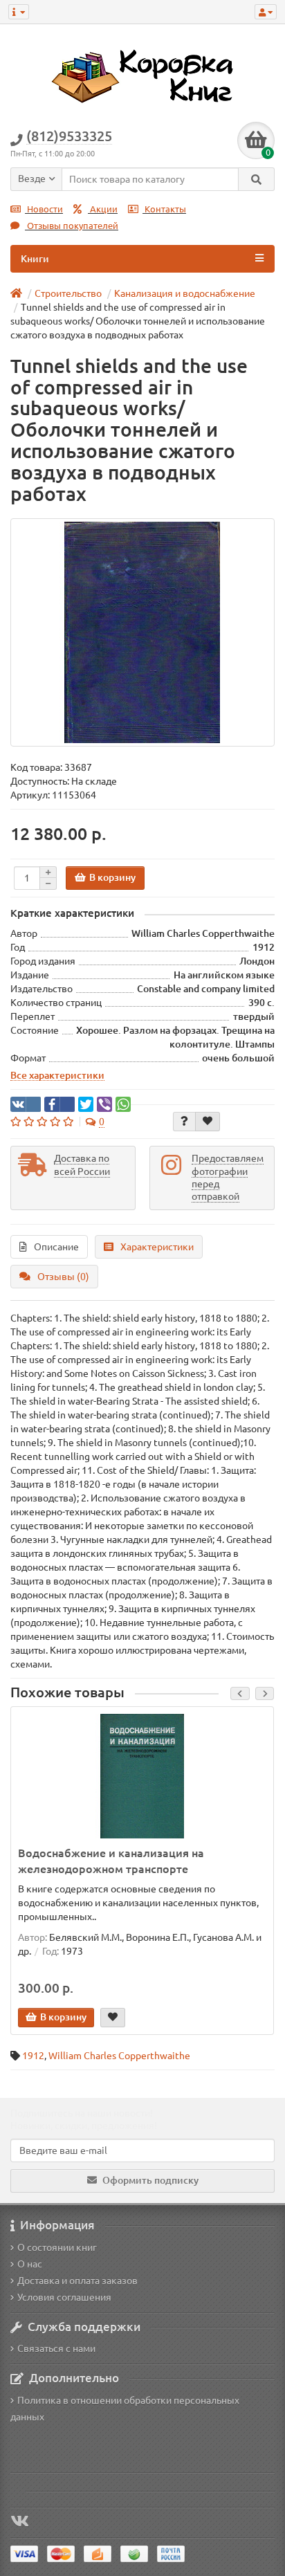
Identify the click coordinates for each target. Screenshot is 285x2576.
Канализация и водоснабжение (185, 293)
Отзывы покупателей (72, 226)
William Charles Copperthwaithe (119, 2056)
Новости (44, 209)
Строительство (68, 293)
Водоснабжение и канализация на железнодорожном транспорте (111, 1861)
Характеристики (157, 1247)
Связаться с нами (56, 2348)
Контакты (164, 209)
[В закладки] (208, 1122)
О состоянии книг (57, 2247)
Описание (56, 1247)
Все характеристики (57, 1075)
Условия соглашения (64, 2297)
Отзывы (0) (63, 1277)
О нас (30, 2264)
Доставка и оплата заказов (77, 2281)
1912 (33, 2056)
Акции (103, 209)
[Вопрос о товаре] (184, 1122)
